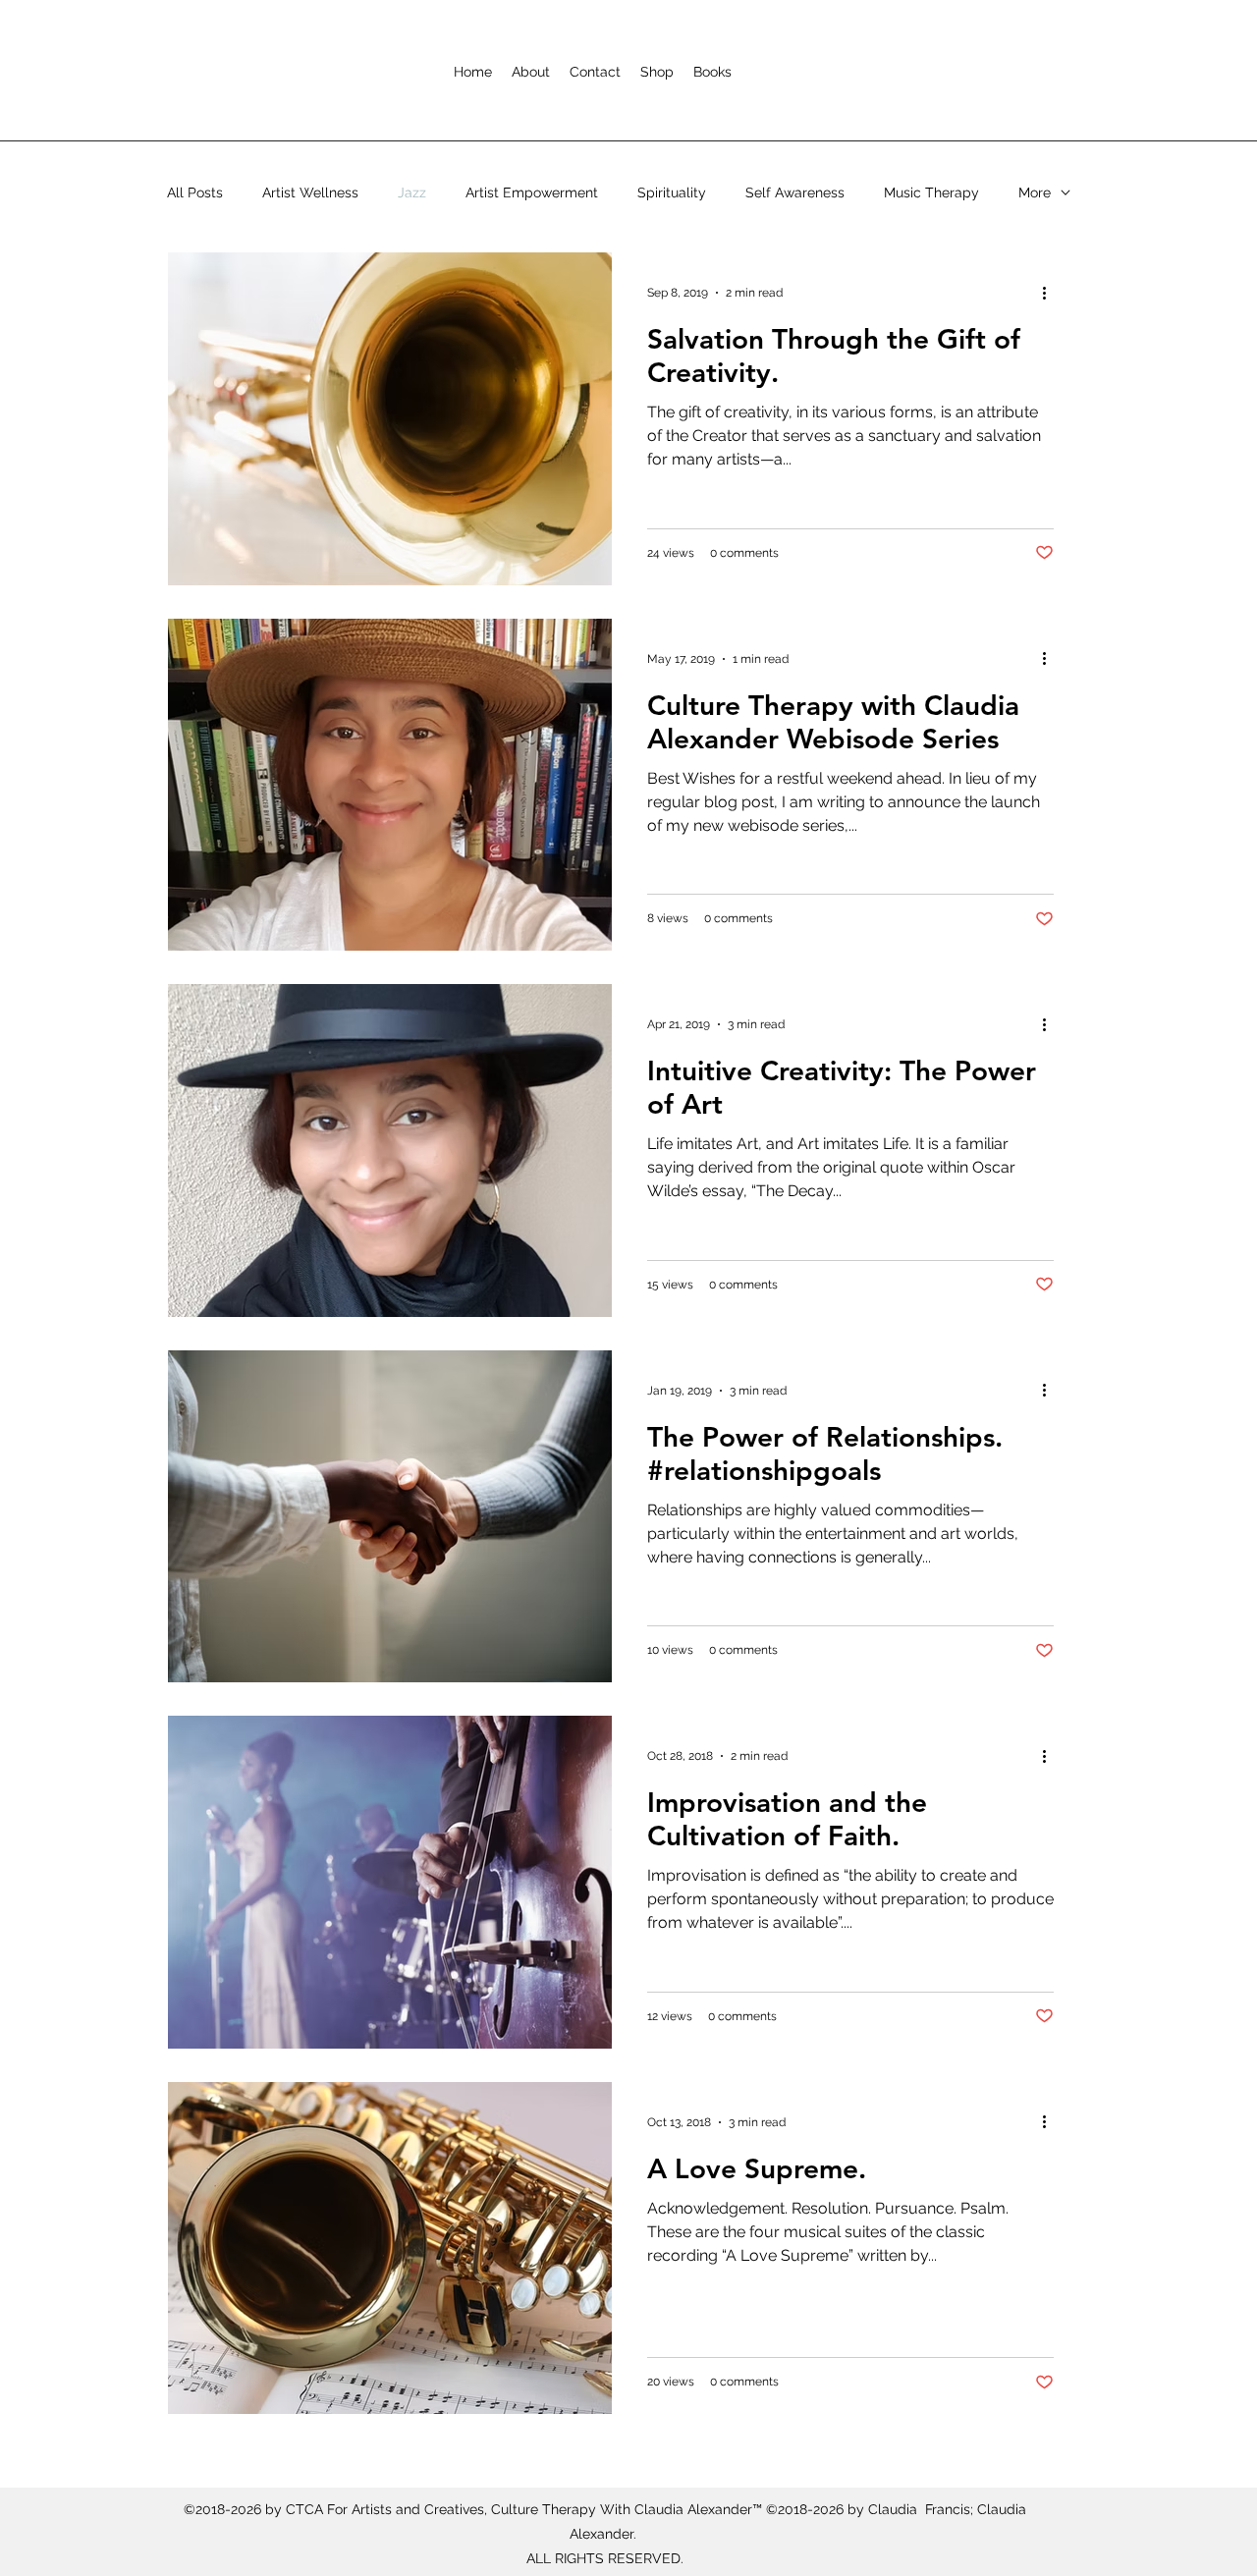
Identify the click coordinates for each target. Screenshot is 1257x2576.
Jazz (412, 192)
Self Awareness (795, 192)
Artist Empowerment (532, 192)
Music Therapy (931, 192)
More (1035, 192)
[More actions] (1051, 293)
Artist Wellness (310, 192)
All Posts (195, 192)
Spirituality (672, 192)
